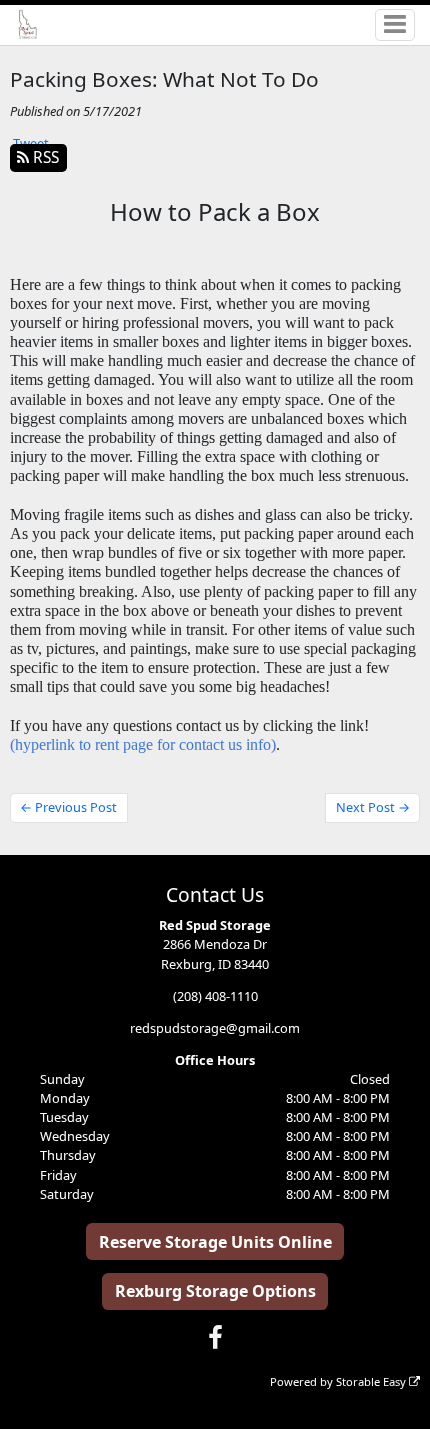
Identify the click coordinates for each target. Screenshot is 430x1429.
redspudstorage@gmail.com (215, 1028)
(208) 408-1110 (215, 996)
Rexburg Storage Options (215, 1291)
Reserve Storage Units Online (215, 1242)
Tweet (31, 143)
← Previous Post (68, 807)
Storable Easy (372, 1381)
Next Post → (373, 807)
